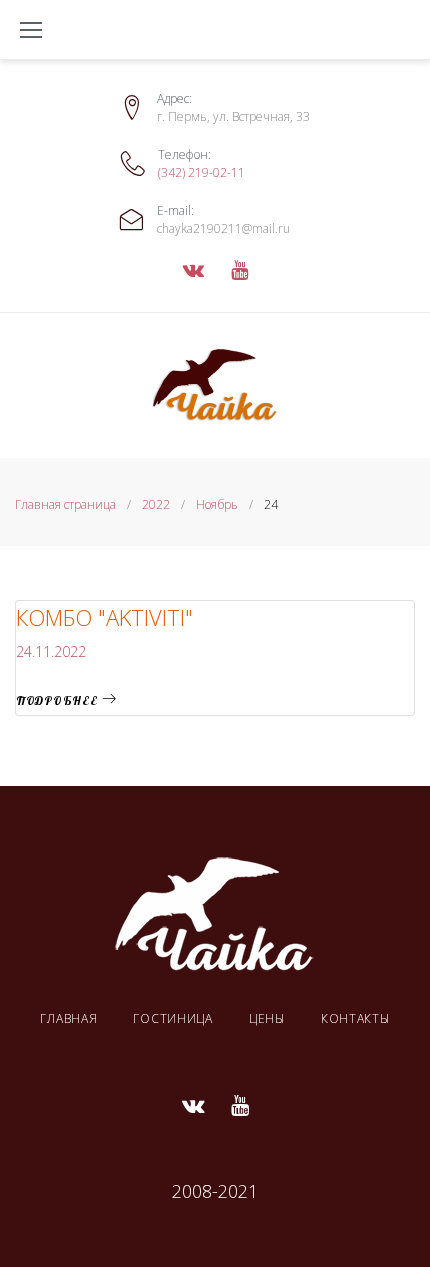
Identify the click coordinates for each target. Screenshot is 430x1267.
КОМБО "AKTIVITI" (104, 617)
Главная (68, 1018)
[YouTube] (239, 270)
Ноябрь (217, 504)
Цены (267, 1018)
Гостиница (172, 1018)
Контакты (355, 1018)
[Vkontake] (193, 270)
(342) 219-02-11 (201, 172)
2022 (156, 504)
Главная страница (65, 504)
